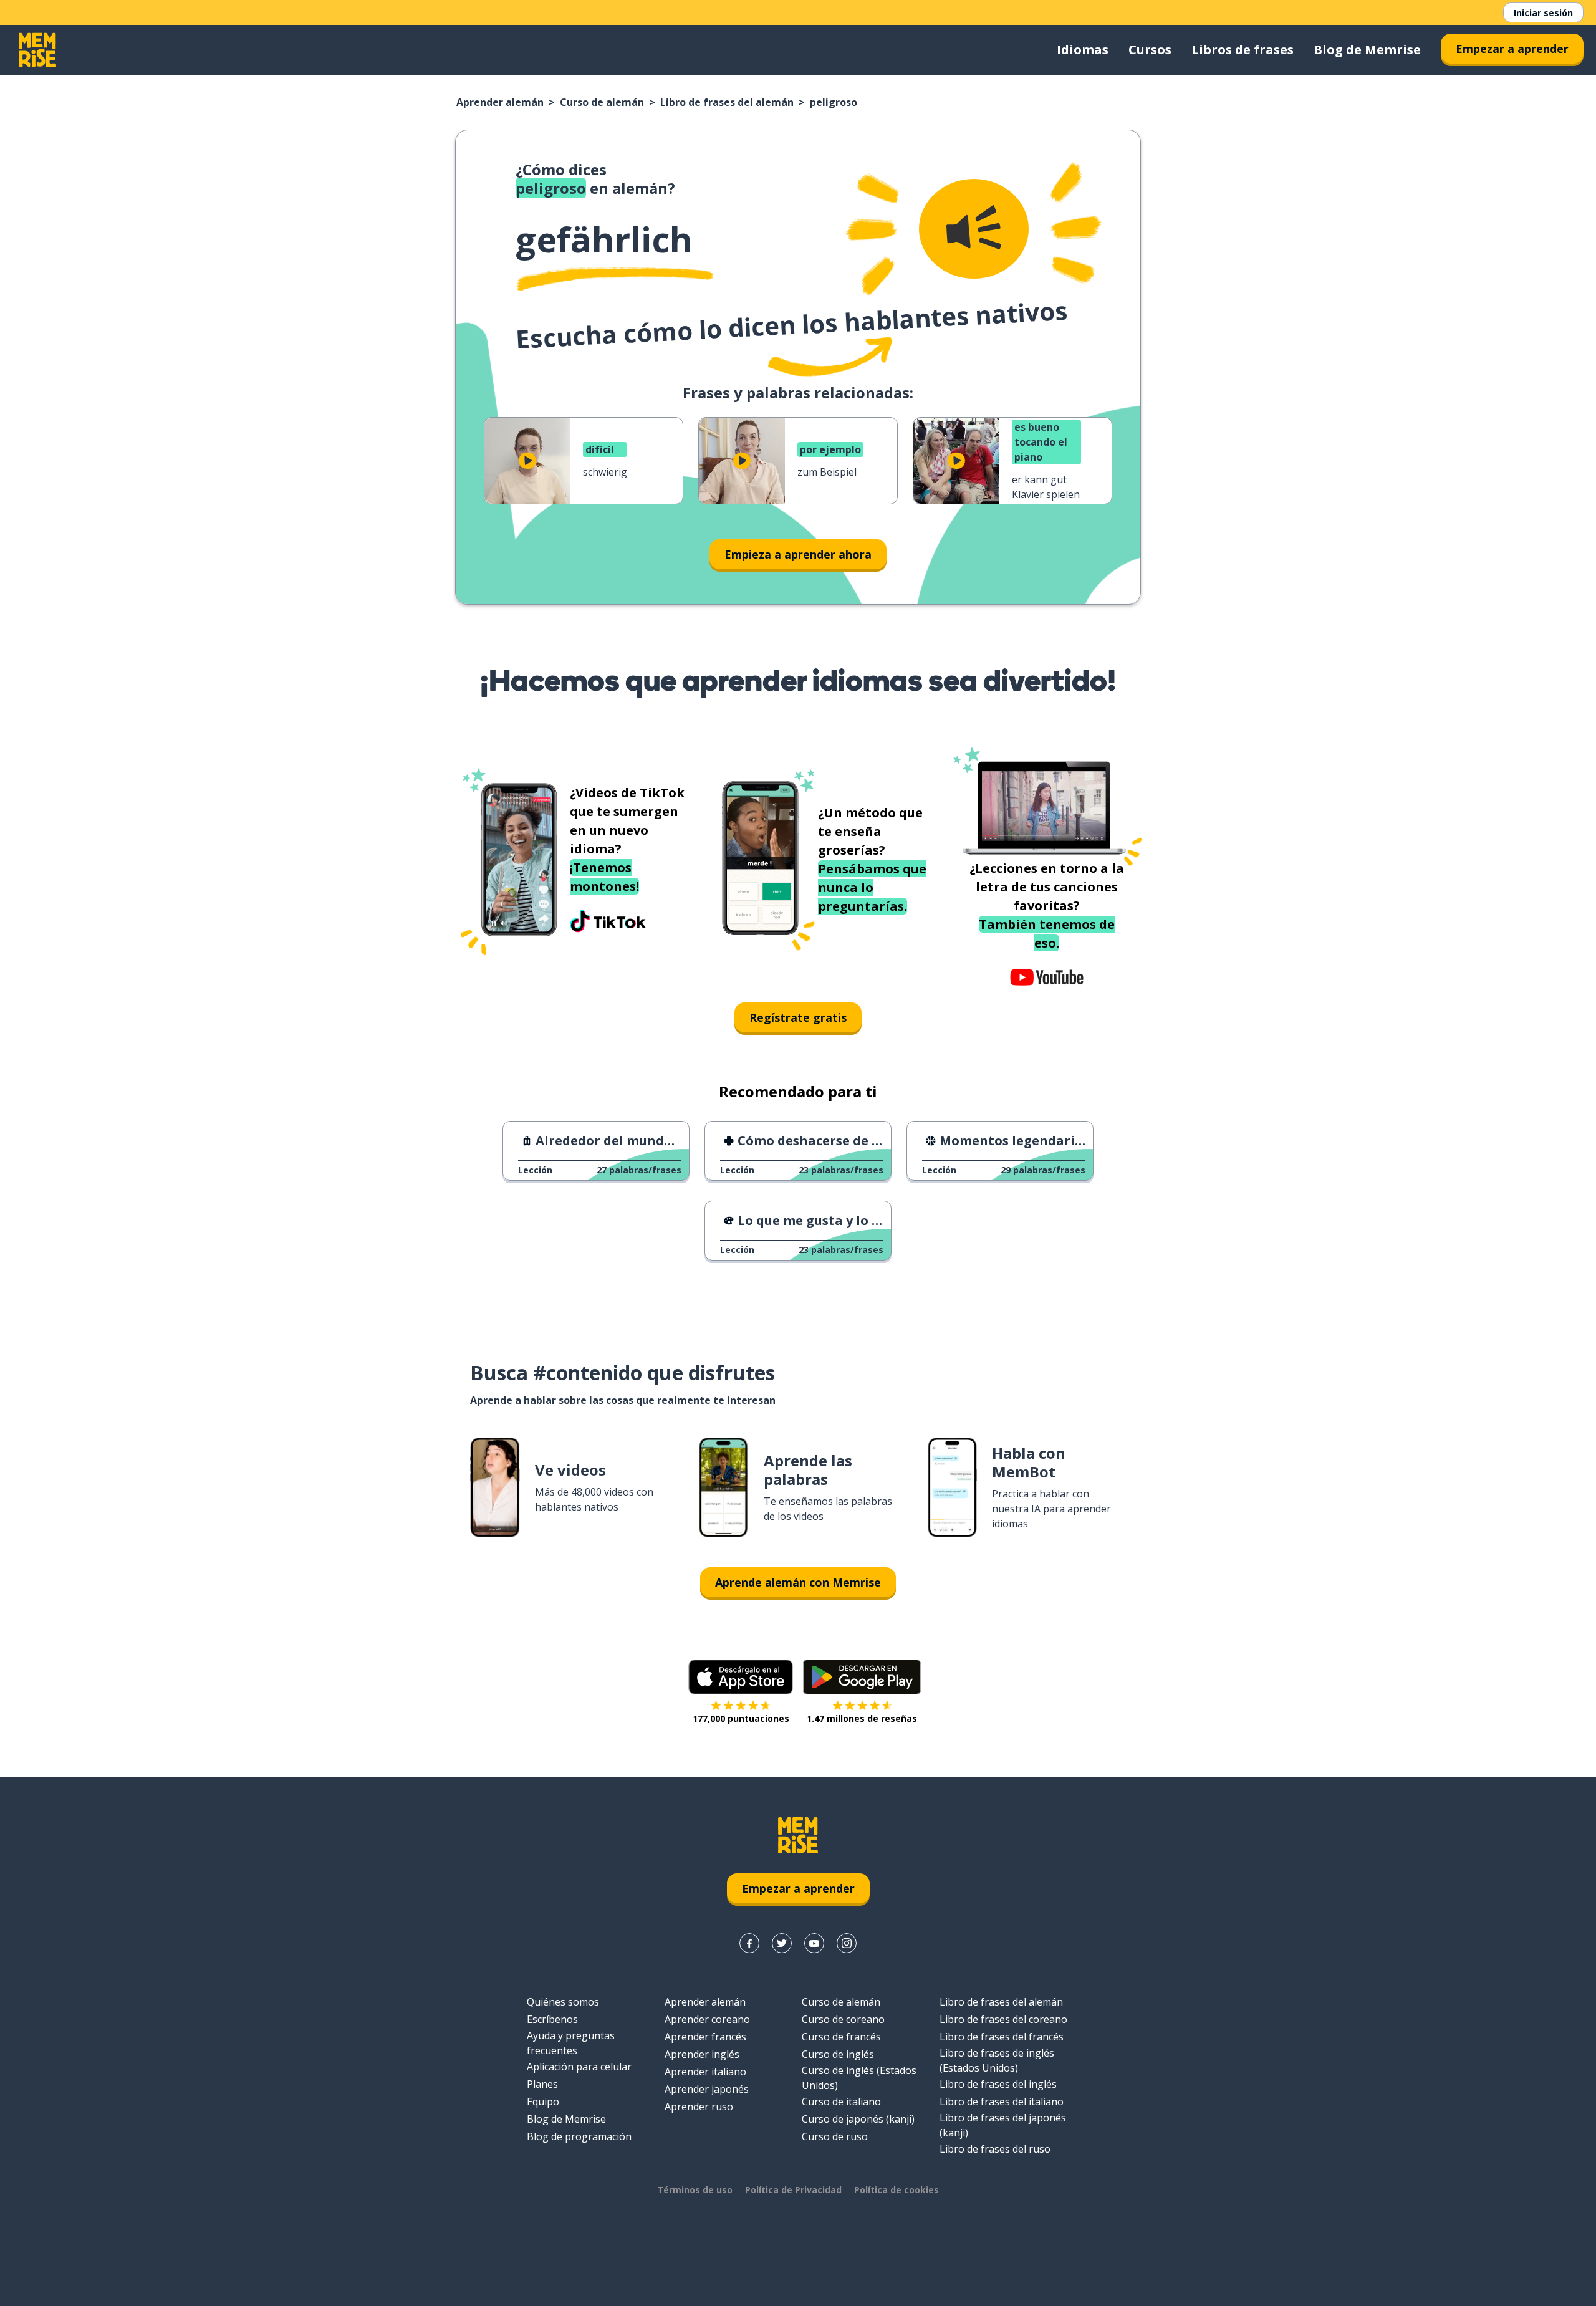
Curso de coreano (843, 2019)
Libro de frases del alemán (727, 102)
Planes (542, 2084)
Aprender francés (705, 2037)
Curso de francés (841, 2037)
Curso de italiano (841, 2102)
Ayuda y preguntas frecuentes (571, 2043)
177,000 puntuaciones (741, 1718)
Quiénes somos (563, 2002)
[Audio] (974, 229)
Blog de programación (579, 2136)
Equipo (543, 2102)
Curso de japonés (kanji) (858, 2119)
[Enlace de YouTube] (814, 1943)
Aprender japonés (707, 2089)
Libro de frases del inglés (998, 2084)
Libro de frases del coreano (1003, 2019)
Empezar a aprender (1512, 49)
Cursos (1150, 50)
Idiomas (1083, 50)
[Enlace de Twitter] (782, 1943)
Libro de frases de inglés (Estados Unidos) (997, 2060)
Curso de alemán (602, 102)
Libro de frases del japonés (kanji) (1003, 2125)
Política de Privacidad (793, 2190)
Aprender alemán (500, 102)
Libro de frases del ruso (995, 2149)
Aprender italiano (705, 2072)
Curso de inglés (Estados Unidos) (859, 2078)
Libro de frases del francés (1002, 2037)
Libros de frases (1243, 50)
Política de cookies (897, 2190)
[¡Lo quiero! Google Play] (862, 1677)
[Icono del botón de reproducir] (527, 461)
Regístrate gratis (798, 1017)
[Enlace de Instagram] (847, 1943)
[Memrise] (37, 50)
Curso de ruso (835, 2136)
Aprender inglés (702, 2054)
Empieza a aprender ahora (798, 554)
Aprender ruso (699, 2107)
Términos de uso (695, 2190)
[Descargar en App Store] (741, 1677)
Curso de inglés (838, 2054)
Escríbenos (552, 2019)
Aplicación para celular (579, 2067)
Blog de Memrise (1367, 50)
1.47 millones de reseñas (862, 1718)
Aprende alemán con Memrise (798, 1582)
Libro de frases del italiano (1002, 2102)
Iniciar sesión (1543, 13)
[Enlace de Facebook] (749, 1943)
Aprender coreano (707, 2019)
